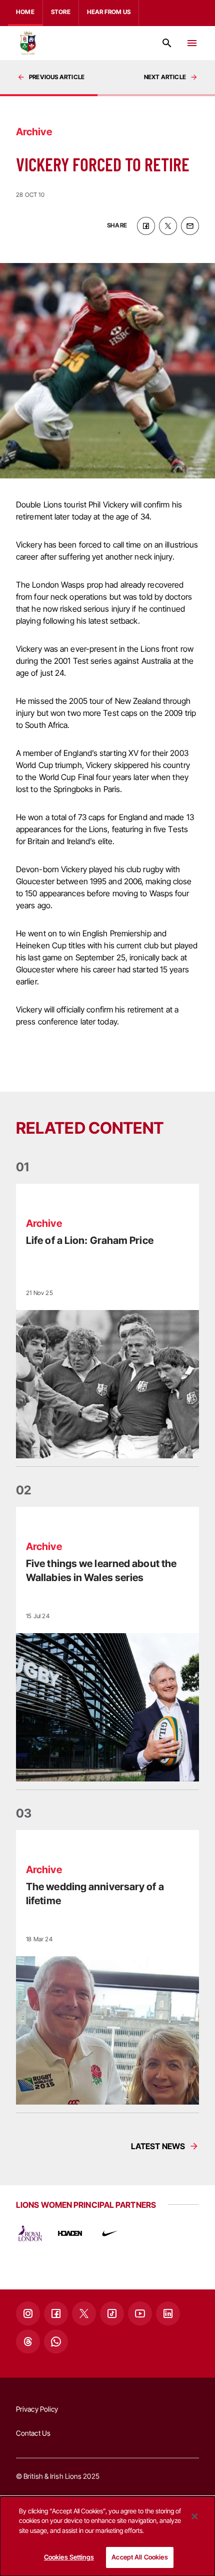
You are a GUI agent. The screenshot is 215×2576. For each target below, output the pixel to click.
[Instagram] (28, 2313)
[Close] (194, 2516)
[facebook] (146, 226)
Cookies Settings (69, 2557)
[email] (190, 226)
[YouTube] (140, 2313)
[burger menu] (192, 43)
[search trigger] (167, 43)
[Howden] (70, 2233)
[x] (168, 226)
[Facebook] (56, 2313)
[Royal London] (30, 2233)
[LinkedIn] (168, 2313)
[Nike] (110, 2233)
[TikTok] (112, 2313)
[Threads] (28, 2342)
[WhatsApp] (56, 2342)
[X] (84, 2313)
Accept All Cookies (139, 2557)
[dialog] (107, 2536)
